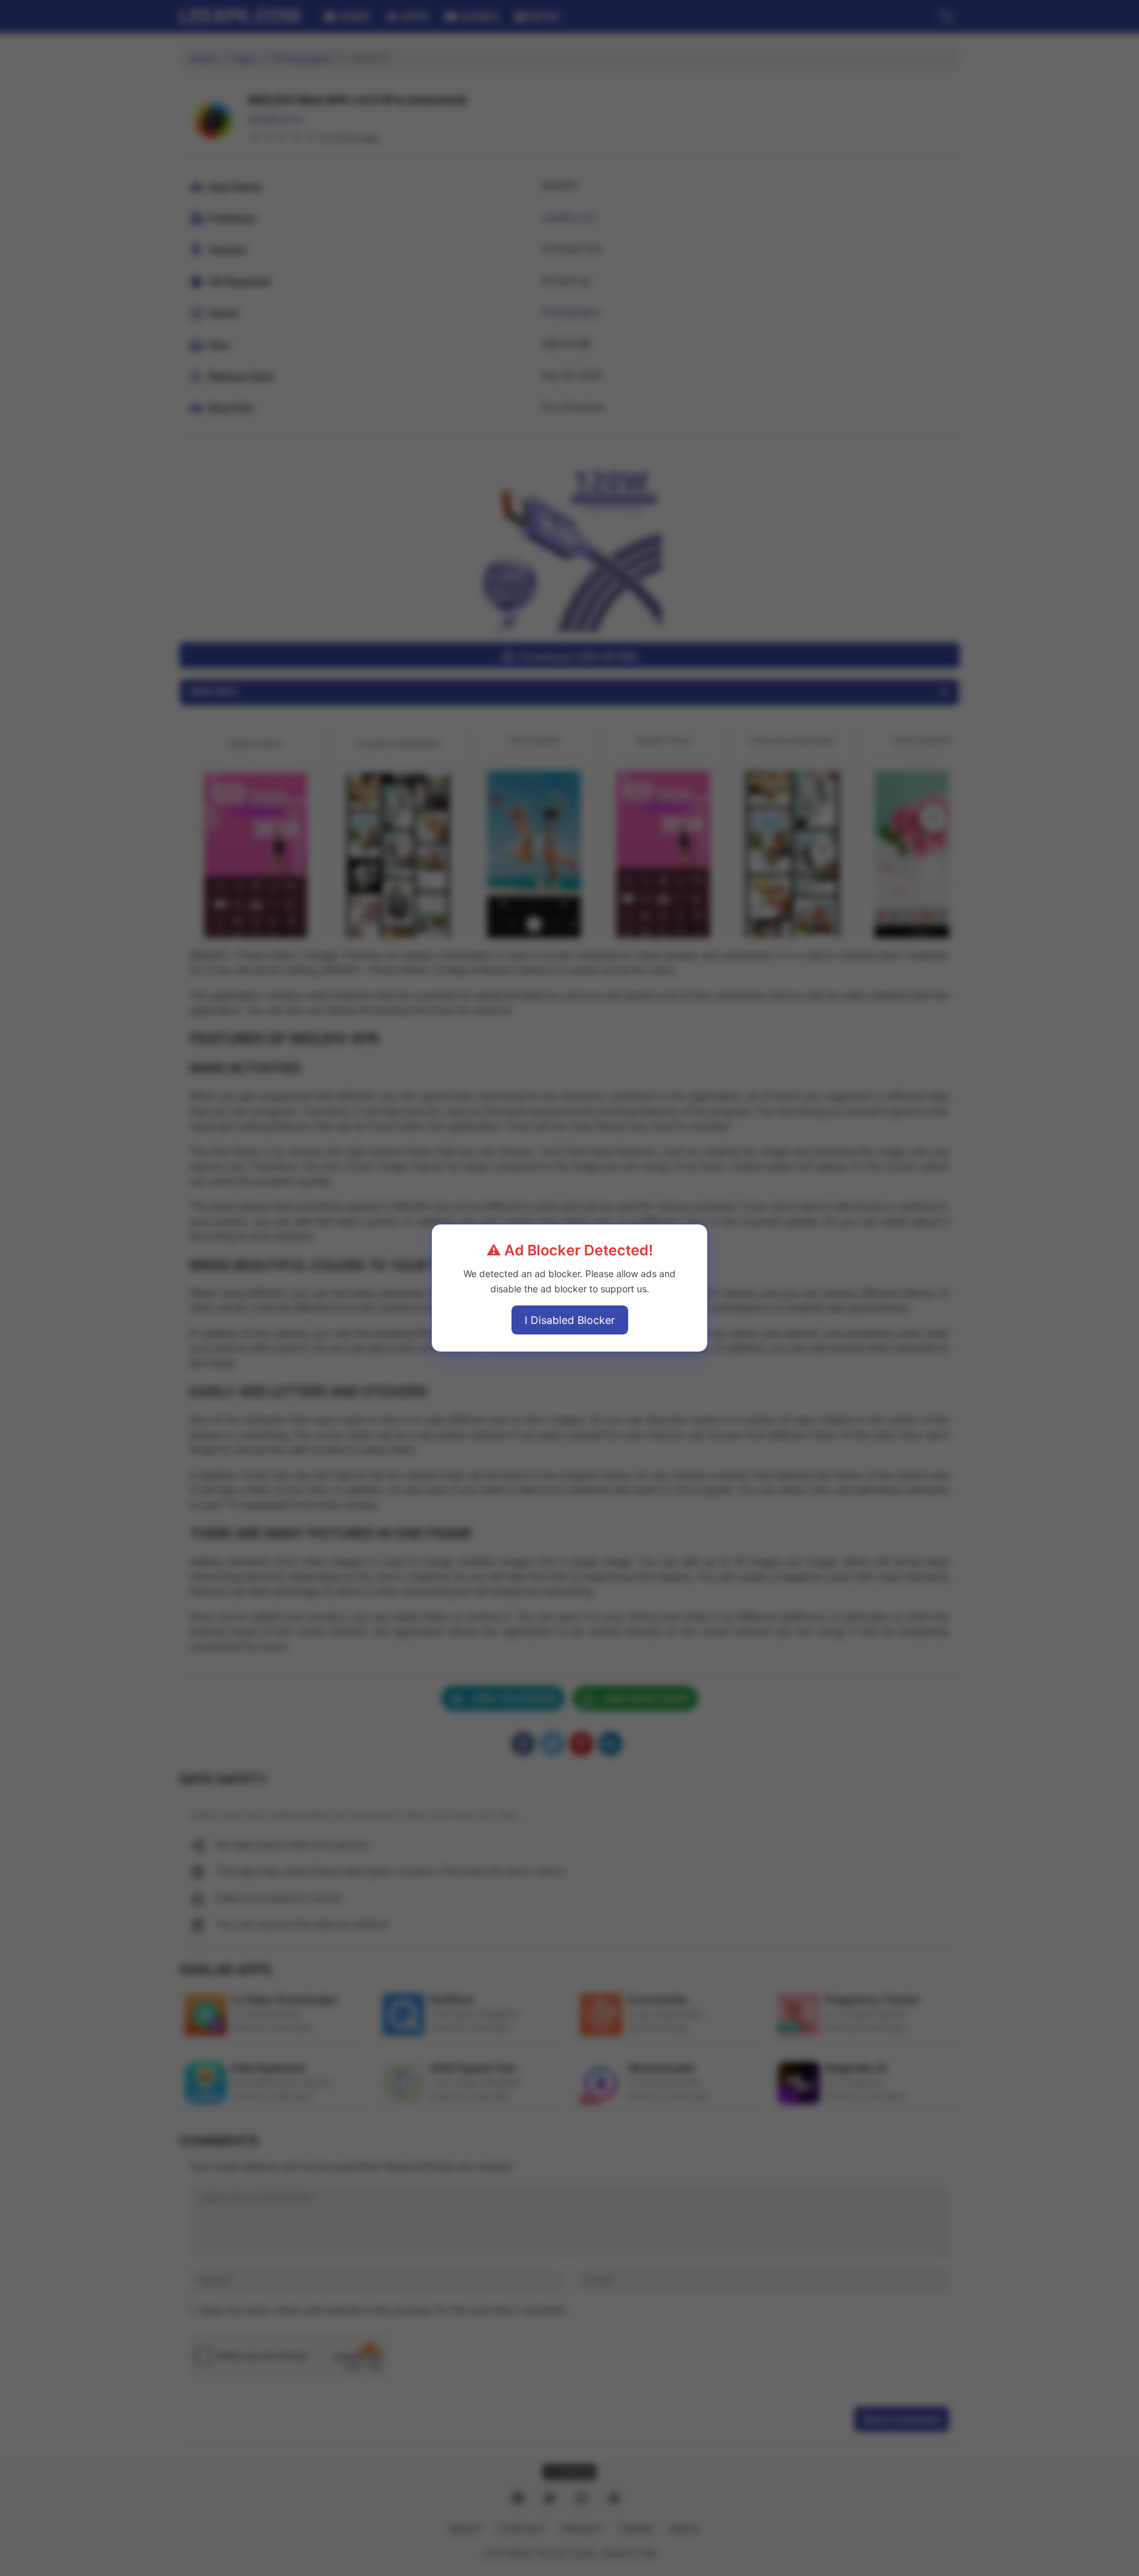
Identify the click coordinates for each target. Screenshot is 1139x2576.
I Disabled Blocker (570, 1320)
